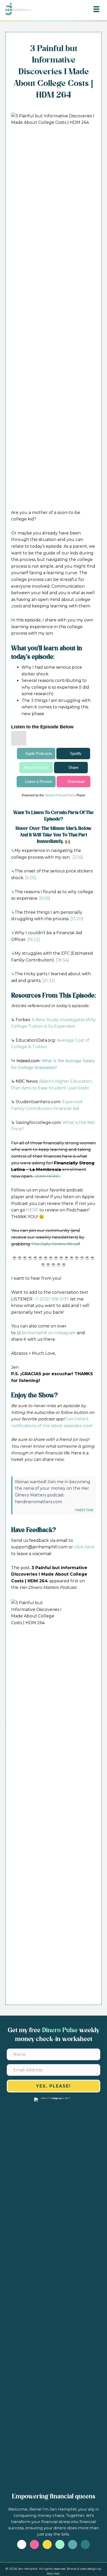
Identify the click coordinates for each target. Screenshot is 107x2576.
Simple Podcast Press (60, 795)
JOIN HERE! (47, 1176)
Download (76, 781)
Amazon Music (36, 767)
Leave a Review (39, 781)
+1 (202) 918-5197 (52, 1299)
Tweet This (84, 1510)
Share (73, 767)
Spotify (76, 753)
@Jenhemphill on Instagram (46, 1333)
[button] (53, 2086)
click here (84, 1547)
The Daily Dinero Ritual (55, 1244)
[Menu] (96, 9)
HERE (32, 1210)
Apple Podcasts (39, 753)
